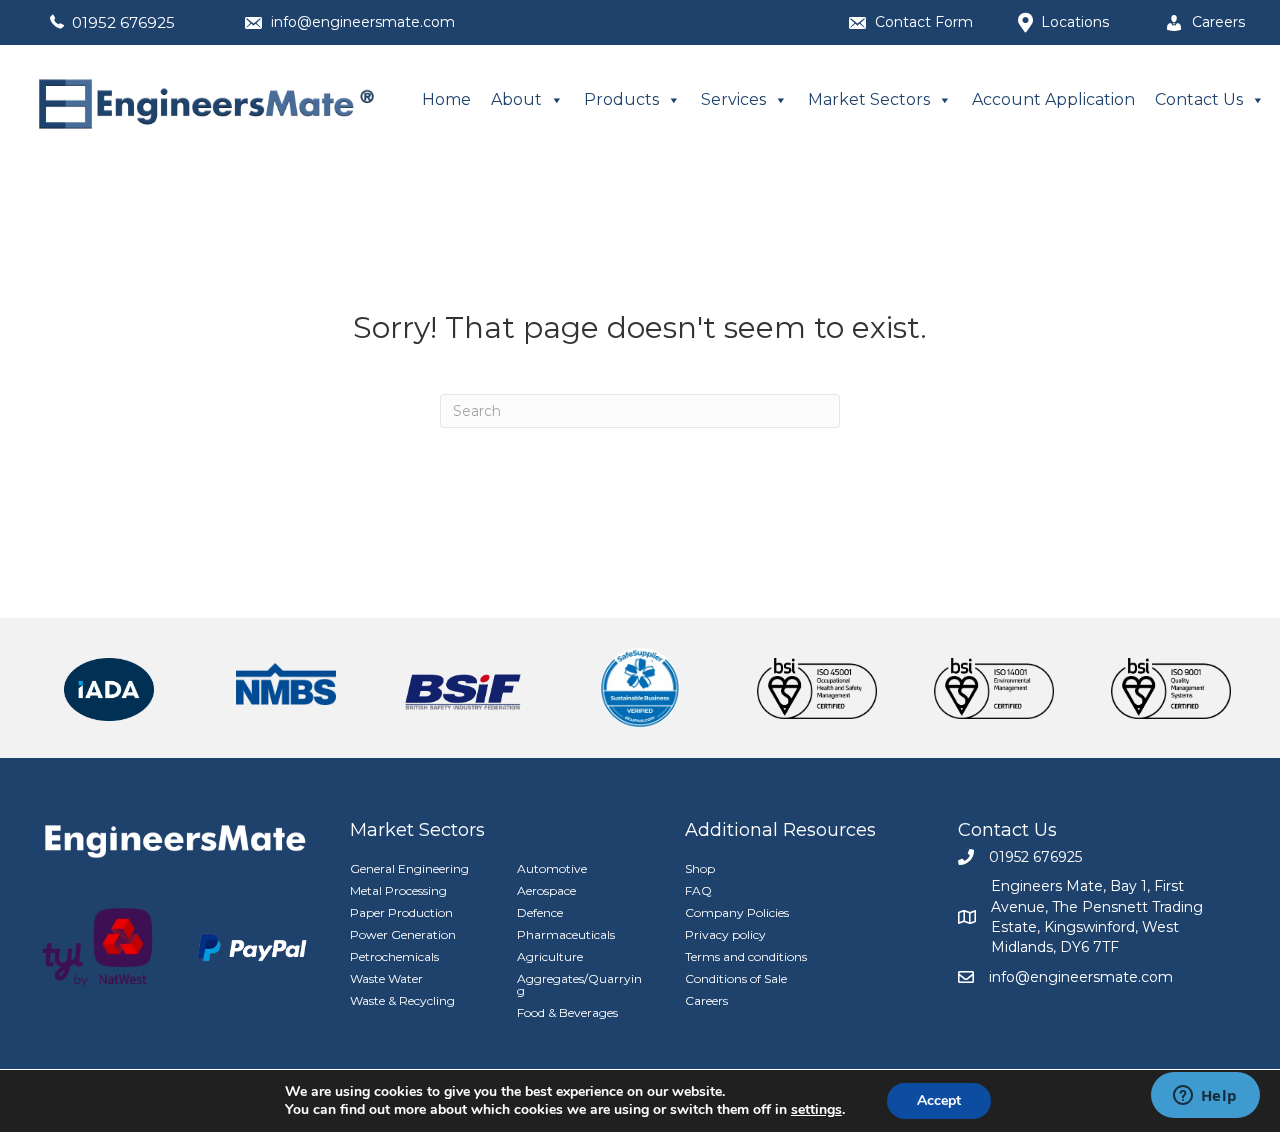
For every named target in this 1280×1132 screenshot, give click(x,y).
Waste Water (386, 978)
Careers (706, 1000)
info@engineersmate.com (363, 22)
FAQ (698, 890)
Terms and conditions (746, 956)
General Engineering (409, 868)
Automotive (552, 868)
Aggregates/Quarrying (579, 984)
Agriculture (550, 956)
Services (733, 99)
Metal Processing (398, 890)
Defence (540, 912)
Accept (939, 1100)
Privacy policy (725, 934)
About (516, 99)
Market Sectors (869, 99)
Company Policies (737, 912)
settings (816, 1110)
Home (446, 99)
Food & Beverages (567, 1012)
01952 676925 (123, 22)
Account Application (1053, 99)
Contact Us (1199, 99)
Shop (700, 868)
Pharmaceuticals (566, 934)
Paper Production (401, 912)
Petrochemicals (394, 956)
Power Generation (403, 934)
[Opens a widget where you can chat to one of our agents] (1205, 1097)
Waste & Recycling (402, 1000)
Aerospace (546, 890)
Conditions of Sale (736, 978)
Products (621, 99)
